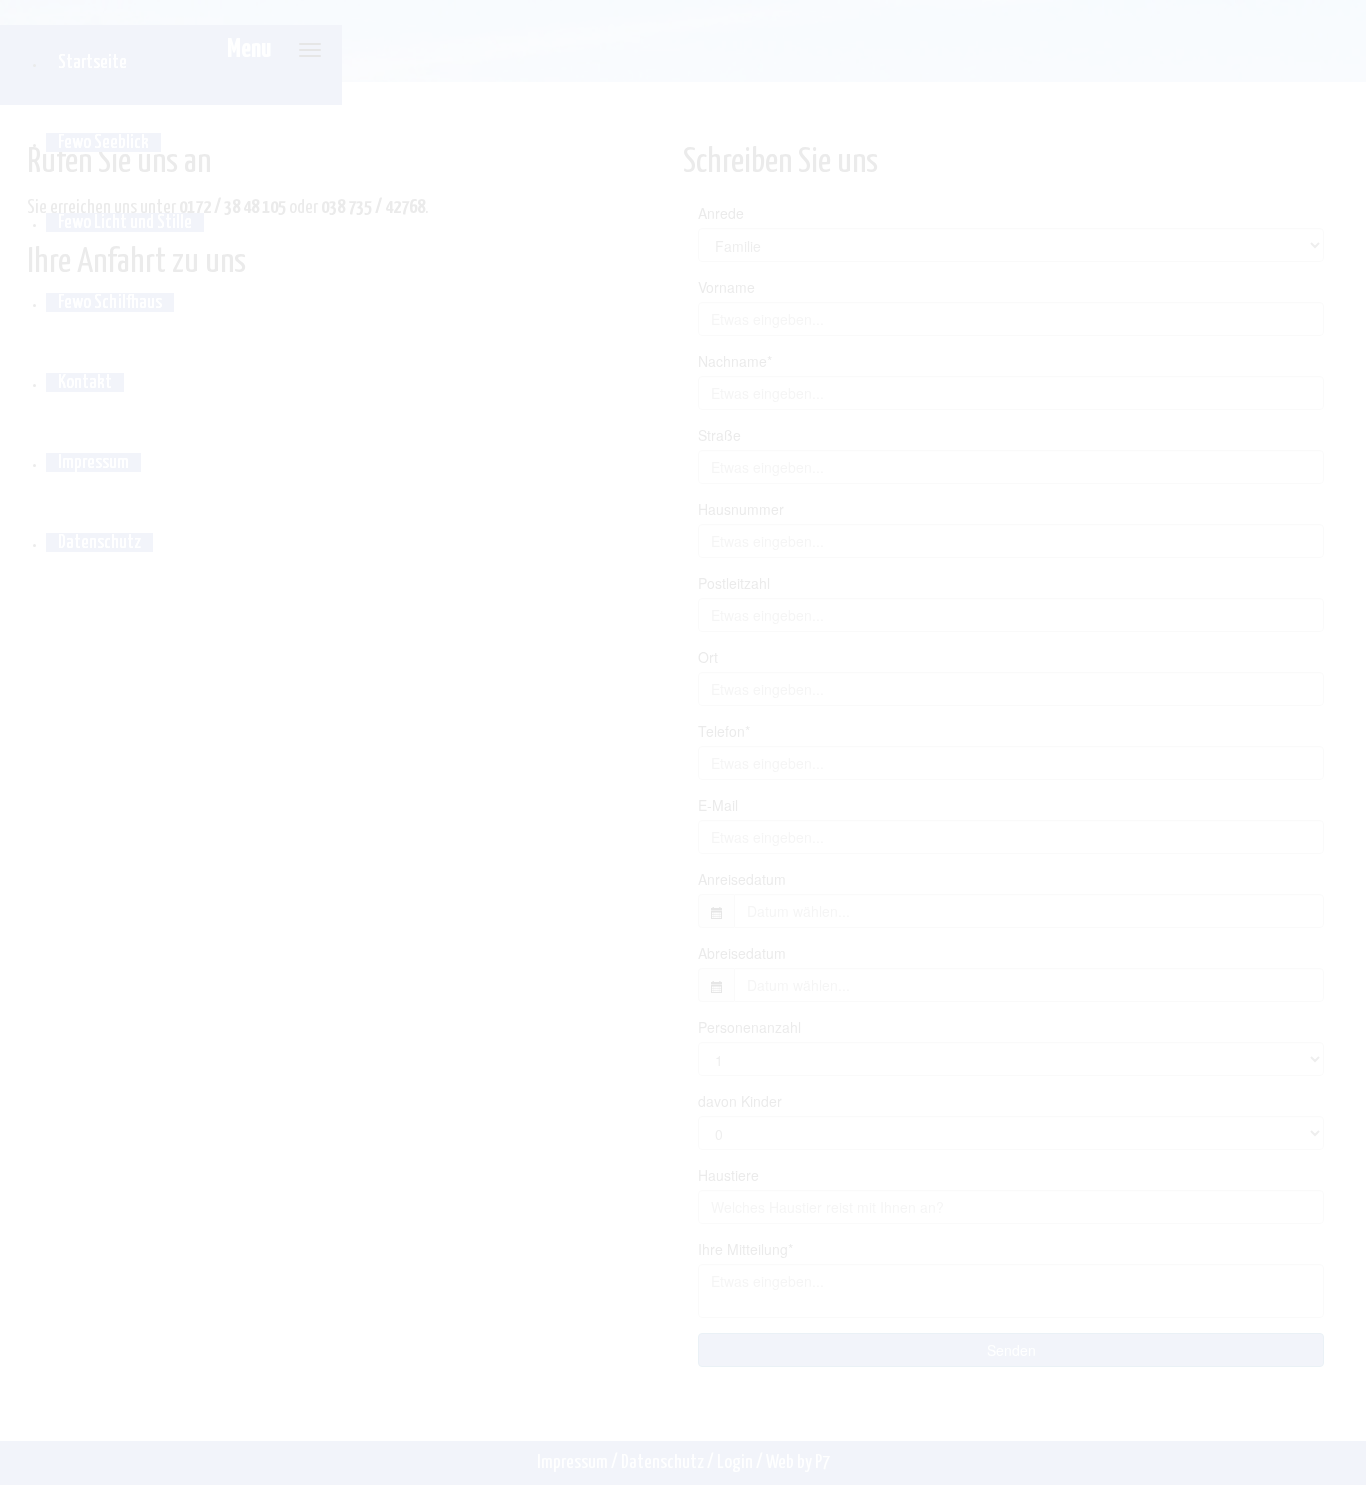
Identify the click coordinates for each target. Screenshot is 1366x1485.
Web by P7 (798, 1462)
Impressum (572, 1462)
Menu (249, 49)
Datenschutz (662, 1462)
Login (735, 1462)
